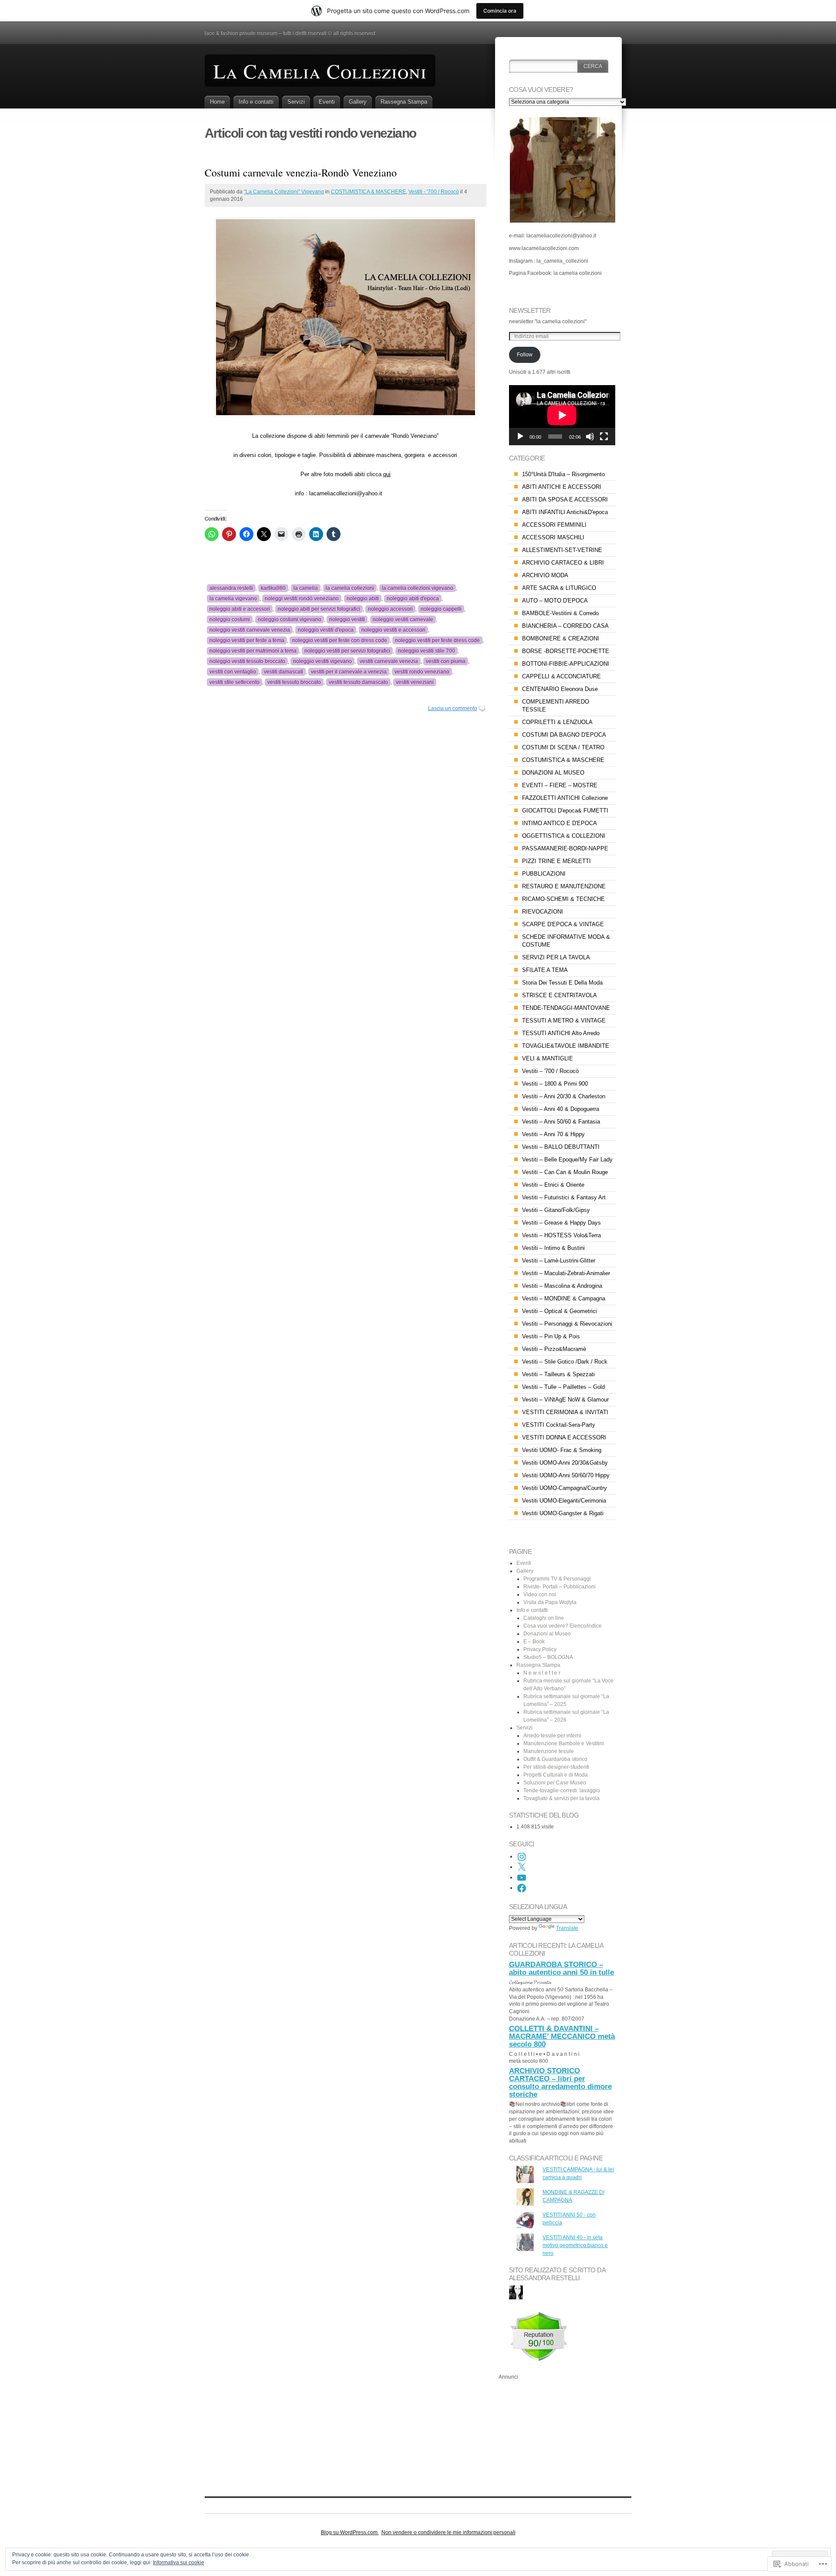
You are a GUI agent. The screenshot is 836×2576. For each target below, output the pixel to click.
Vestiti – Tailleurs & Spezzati (558, 1374)
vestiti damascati (283, 672)
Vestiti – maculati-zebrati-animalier (566, 1273)
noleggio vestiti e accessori (393, 630)
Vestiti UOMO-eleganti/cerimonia (564, 1501)
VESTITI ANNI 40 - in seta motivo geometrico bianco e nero (575, 2245)
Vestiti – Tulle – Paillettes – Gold (563, 1387)
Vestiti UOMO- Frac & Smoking (562, 1450)
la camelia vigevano (233, 599)
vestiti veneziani (415, 682)
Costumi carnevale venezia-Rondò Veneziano (301, 173)
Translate (567, 1928)
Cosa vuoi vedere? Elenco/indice (563, 1626)
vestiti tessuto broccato (294, 682)
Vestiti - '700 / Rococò (434, 192)
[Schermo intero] (604, 437)
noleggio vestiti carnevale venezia (250, 630)
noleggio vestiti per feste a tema (247, 640)
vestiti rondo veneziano (422, 672)
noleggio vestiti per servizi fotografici (347, 651)
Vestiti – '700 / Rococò (550, 1071)
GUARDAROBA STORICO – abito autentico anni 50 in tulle (561, 1968)
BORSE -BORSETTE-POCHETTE (566, 651)
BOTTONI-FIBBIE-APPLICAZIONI (566, 664)
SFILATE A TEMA (545, 970)
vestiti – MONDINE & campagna (564, 1298)
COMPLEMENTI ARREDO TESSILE (556, 706)
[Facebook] (522, 1888)
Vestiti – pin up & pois (551, 1336)
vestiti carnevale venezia (389, 661)
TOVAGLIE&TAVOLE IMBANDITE (566, 1046)
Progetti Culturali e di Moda (556, 1775)
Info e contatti (256, 102)
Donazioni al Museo (547, 1634)
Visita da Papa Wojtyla (550, 1602)
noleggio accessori (390, 609)
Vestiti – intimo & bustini (553, 1248)
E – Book (534, 1642)
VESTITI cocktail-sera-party (559, 1425)
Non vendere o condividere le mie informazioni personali (448, 2532)
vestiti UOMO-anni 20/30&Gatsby (565, 1463)
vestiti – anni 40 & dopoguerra (561, 1109)
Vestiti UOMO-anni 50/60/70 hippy (566, 1475)
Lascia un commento (453, 708)
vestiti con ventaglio (233, 672)
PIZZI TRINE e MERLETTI (556, 861)
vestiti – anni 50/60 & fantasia (561, 1122)
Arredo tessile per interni (552, 1736)
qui (387, 474)
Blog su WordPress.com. (350, 2532)
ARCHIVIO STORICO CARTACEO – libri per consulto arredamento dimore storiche (560, 2083)
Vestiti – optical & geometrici (560, 1311)
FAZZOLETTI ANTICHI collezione (565, 798)
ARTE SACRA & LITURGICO (559, 588)
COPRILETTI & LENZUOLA (557, 722)
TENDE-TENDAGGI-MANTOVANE (566, 1008)
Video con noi (540, 1594)
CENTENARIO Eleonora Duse (560, 689)
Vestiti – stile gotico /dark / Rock (565, 1362)
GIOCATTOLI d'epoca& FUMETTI (565, 811)
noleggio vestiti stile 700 (426, 651)
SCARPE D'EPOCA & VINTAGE (563, 924)
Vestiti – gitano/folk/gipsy (556, 1210)
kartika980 (273, 588)
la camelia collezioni (350, 588)
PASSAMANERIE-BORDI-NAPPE (565, 848)
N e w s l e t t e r (542, 1673)
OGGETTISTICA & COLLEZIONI (564, 836)
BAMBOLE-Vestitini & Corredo (560, 613)
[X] (522, 1867)
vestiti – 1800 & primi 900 (555, 1084)
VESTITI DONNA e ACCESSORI (564, 1437)
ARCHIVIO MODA (545, 575)
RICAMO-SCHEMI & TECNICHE (563, 899)
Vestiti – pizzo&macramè (554, 1349)
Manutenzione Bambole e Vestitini (564, 1743)
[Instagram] (522, 1857)
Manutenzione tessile (549, 1751)
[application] (562, 415)
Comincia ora (500, 11)
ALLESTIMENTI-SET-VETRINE (562, 550)
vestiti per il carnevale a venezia (349, 672)
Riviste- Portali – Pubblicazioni (560, 1587)
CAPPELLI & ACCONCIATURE (561, 676)
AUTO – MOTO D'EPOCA (555, 601)
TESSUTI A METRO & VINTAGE (564, 1021)
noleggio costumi (230, 619)
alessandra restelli (231, 588)
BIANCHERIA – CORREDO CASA (565, 626)
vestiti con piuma (446, 661)
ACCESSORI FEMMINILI (554, 525)
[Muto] (590, 437)
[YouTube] (522, 1878)
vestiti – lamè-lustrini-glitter (559, 1261)
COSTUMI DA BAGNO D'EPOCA (564, 735)
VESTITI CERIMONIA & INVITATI (565, 1412)
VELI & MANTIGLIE (548, 1058)
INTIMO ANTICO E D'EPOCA (560, 823)
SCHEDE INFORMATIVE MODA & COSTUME (566, 941)
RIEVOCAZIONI (543, 912)
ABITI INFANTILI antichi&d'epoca (565, 512)
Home (217, 102)
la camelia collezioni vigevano (418, 588)
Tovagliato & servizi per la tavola (561, 1798)
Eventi (327, 102)
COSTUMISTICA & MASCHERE (368, 192)
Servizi (296, 102)
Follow (525, 355)
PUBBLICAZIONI (544, 874)
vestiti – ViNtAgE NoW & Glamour (565, 1400)
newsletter (530, 310)
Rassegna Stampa (404, 102)
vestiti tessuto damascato (358, 682)
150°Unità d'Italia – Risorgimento (563, 474)
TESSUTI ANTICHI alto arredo (561, 1033)
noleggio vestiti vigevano (322, 661)
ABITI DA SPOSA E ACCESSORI (565, 499)
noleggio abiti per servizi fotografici (319, 609)
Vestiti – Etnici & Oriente (553, 1185)
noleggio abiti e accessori (240, 609)
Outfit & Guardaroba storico (555, 1759)
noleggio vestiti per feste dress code (437, 640)
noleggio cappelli (441, 609)
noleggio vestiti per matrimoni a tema (253, 651)
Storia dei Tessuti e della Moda (562, 983)
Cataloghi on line (544, 1618)
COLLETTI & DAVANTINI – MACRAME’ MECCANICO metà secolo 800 (562, 2036)
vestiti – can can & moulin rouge (565, 1172)
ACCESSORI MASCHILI (553, 537)
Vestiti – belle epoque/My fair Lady (567, 1159)
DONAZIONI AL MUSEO (553, 773)
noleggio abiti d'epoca (413, 599)
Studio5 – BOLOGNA (548, 1657)
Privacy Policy (540, 1649)
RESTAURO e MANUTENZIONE (564, 886)
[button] (562, 170)
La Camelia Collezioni (320, 71)
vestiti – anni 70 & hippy (553, 1134)
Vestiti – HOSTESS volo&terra (561, 1235)
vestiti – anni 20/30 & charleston (564, 1096)
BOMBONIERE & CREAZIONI (561, 638)
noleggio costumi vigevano (290, 619)
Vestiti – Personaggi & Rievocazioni (567, 1324)
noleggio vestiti (347, 619)
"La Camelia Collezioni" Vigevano (284, 192)
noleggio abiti (363, 599)
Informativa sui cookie (179, 2562)
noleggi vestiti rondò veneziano (302, 599)
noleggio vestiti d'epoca (326, 630)
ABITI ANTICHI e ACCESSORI (562, 487)
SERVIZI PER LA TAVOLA (556, 957)
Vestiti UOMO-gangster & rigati (563, 1513)
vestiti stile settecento (234, 682)
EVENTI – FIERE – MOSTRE (560, 785)
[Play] (520, 437)
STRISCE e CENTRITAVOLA (560, 995)
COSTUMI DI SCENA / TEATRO (563, 747)
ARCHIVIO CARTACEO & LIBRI (563, 563)
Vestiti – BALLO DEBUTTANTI (561, 1147)
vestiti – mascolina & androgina (562, 1286)
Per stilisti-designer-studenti (556, 1767)
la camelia (306, 588)
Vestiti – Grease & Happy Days (561, 1223)
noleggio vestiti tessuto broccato (247, 661)
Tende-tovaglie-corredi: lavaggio (562, 1791)
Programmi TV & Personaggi (557, 1579)
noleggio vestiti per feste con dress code (340, 640)
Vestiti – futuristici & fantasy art (564, 1197)
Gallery (358, 102)
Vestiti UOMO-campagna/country (565, 1488)
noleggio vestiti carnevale (403, 619)
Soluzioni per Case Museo (555, 1783)
